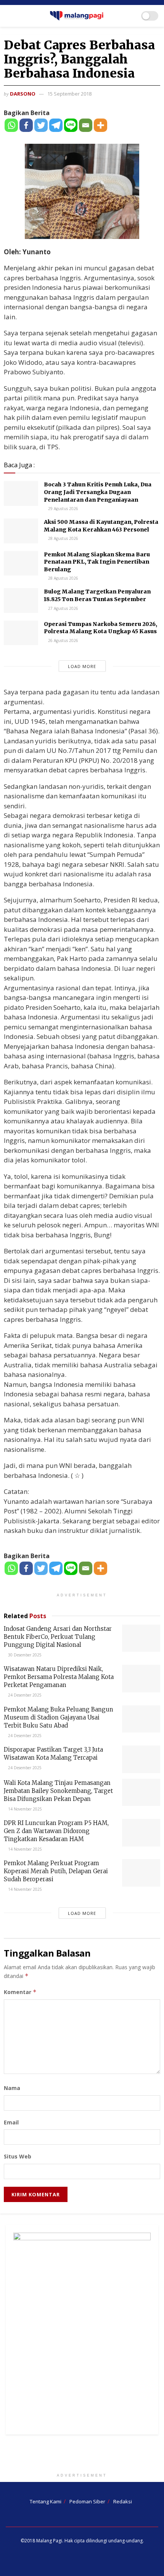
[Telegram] (56, 125)
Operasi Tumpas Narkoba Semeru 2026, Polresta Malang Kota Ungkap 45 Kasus (100, 628)
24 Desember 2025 (24, 1695)
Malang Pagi (49, 2541)
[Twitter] (41, 125)
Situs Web (18, 2156)
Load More (82, 666)
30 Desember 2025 (24, 1655)
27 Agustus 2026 (63, 608)
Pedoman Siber (87, 2501)
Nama (12, 2088)
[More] (100, 125)
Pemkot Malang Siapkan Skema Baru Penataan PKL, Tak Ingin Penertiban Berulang (97, 562)
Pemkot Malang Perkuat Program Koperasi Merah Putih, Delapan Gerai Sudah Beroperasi (56, 1871)
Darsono (23, 94)
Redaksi (123, 2501)
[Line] (71, 125)
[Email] (86, 125)
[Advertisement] (82, 2456)
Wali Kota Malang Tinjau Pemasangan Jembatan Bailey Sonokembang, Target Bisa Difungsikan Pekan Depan (58, 1791)
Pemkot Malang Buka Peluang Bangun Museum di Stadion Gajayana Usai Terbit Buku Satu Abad (59, 1717)
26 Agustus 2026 (63, 640)
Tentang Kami (46, 2501)
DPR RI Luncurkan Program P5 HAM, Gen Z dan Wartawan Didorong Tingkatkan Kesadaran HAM (56, 1831)
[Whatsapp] (11, 125)
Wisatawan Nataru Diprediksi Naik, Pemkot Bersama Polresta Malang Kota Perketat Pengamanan (59, 1677)
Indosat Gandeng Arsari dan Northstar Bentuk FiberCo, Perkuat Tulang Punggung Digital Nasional (58, 1637)
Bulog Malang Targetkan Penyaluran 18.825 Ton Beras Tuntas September (97, 595)
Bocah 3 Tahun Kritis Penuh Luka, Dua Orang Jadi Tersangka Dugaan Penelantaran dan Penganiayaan (98, 492)
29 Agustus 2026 (63, 509)
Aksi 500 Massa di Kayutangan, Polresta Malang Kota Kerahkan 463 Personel (101, 526)
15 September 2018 (69, 94)
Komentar (20, 1992)
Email (11, 2122)
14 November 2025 (24, 1809)
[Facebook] (26, 125)
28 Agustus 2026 (63, 538)
